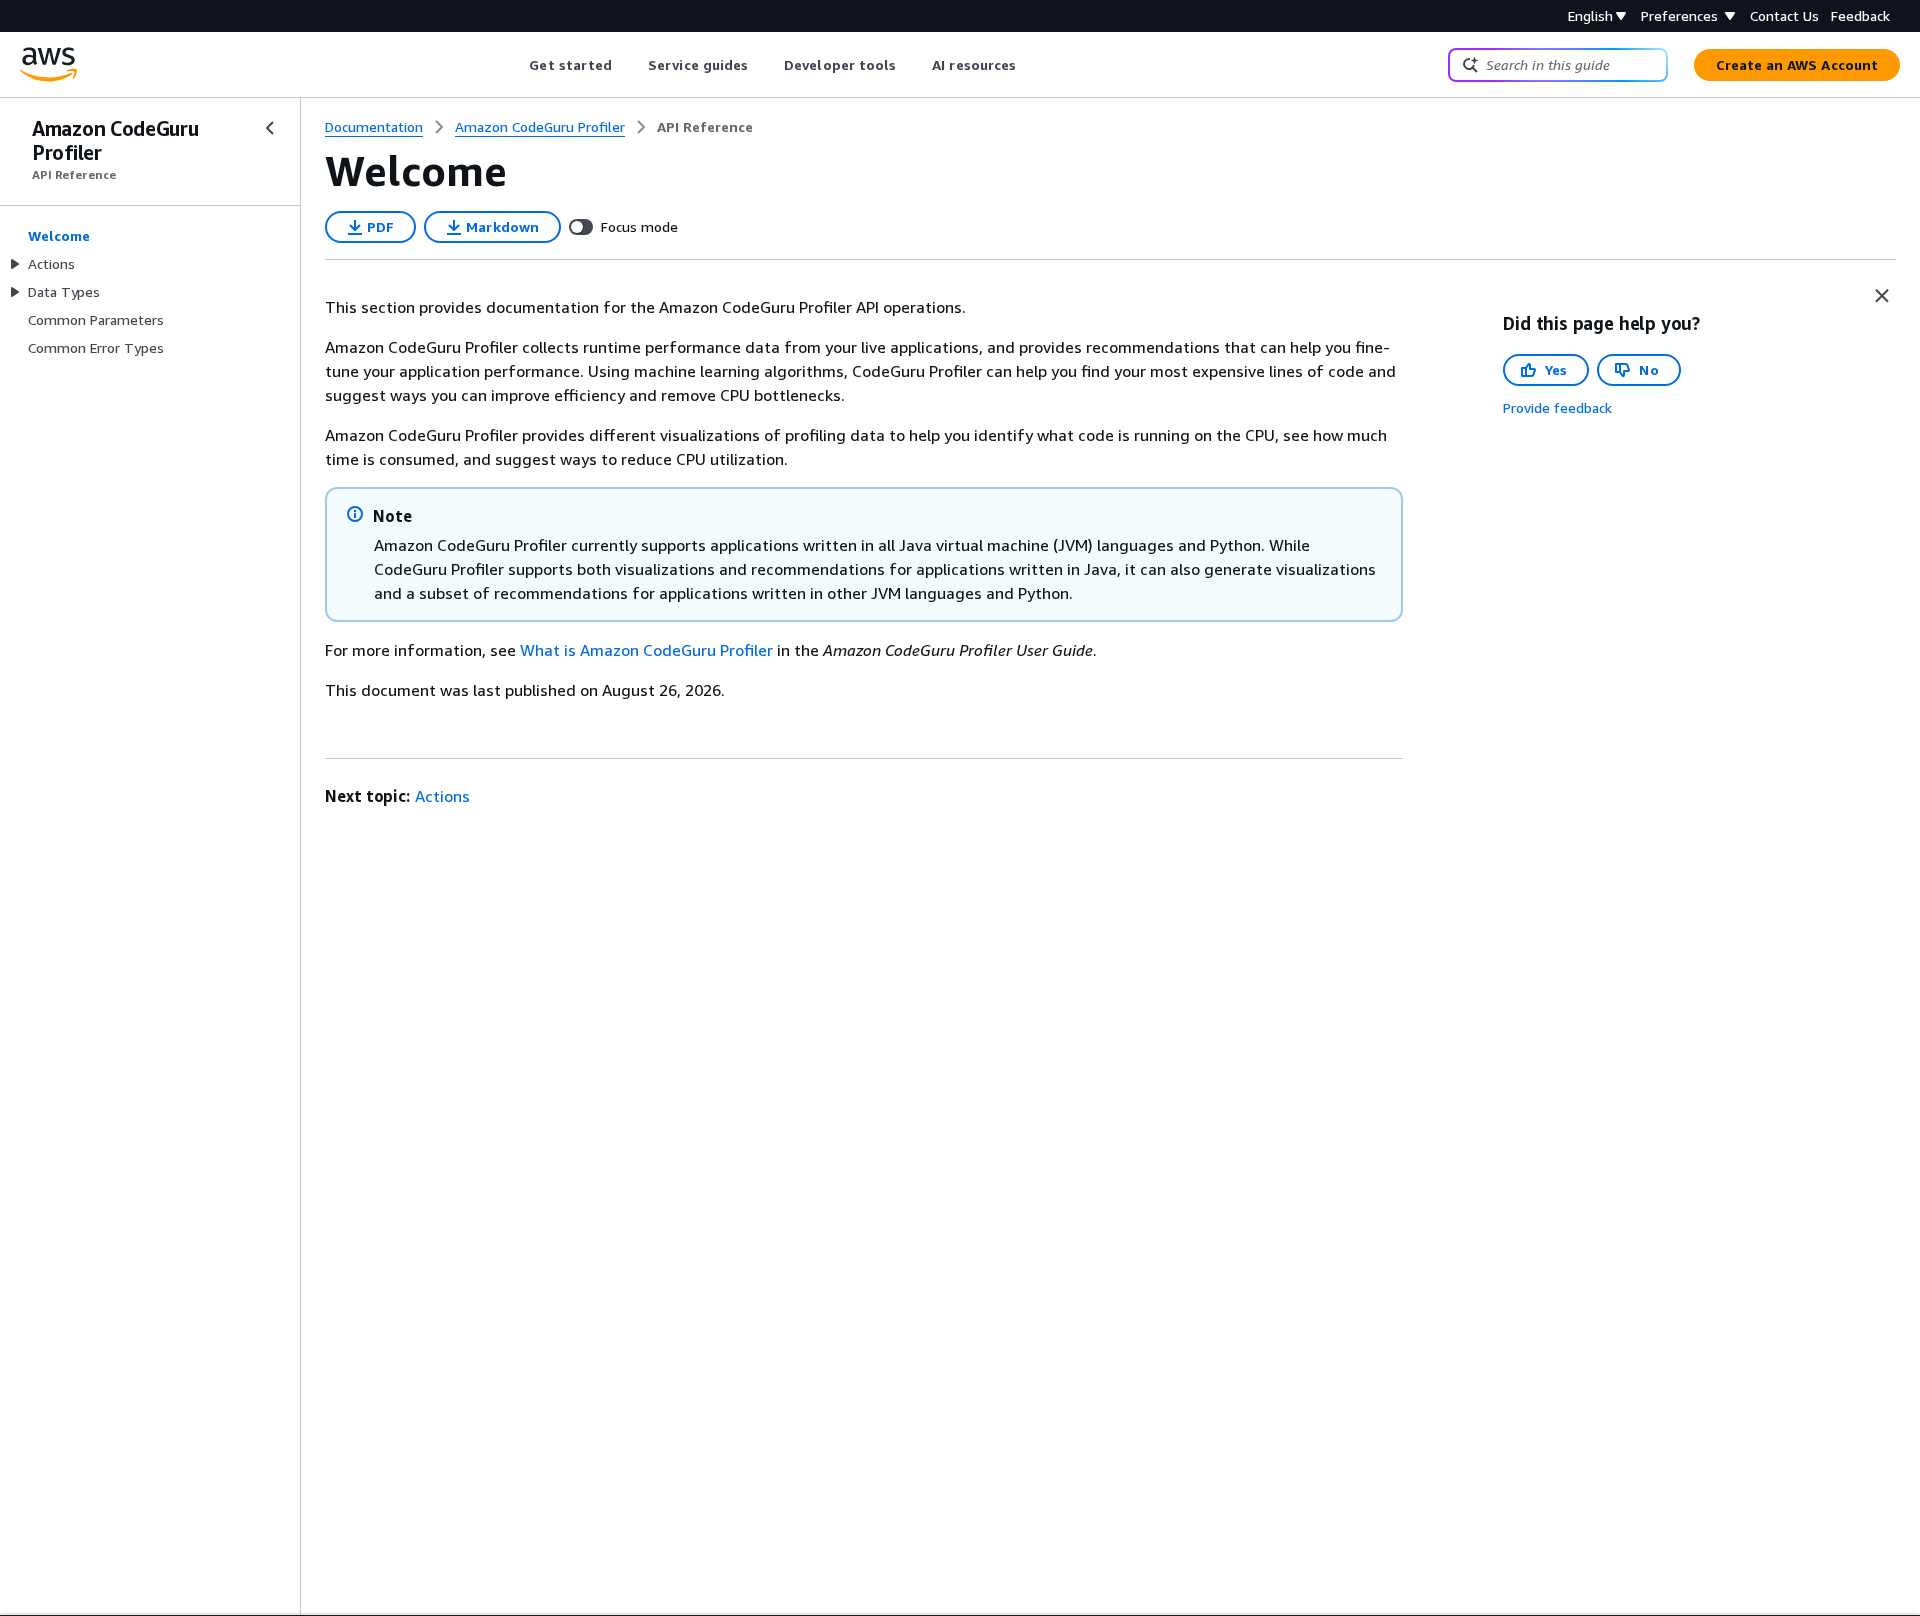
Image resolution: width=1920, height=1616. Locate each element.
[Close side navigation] (270, 128)
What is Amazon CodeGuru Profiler (646, 650)
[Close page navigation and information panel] (1882, 296)
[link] (705, 127)
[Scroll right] (1031, 65)
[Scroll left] (514, 65)
